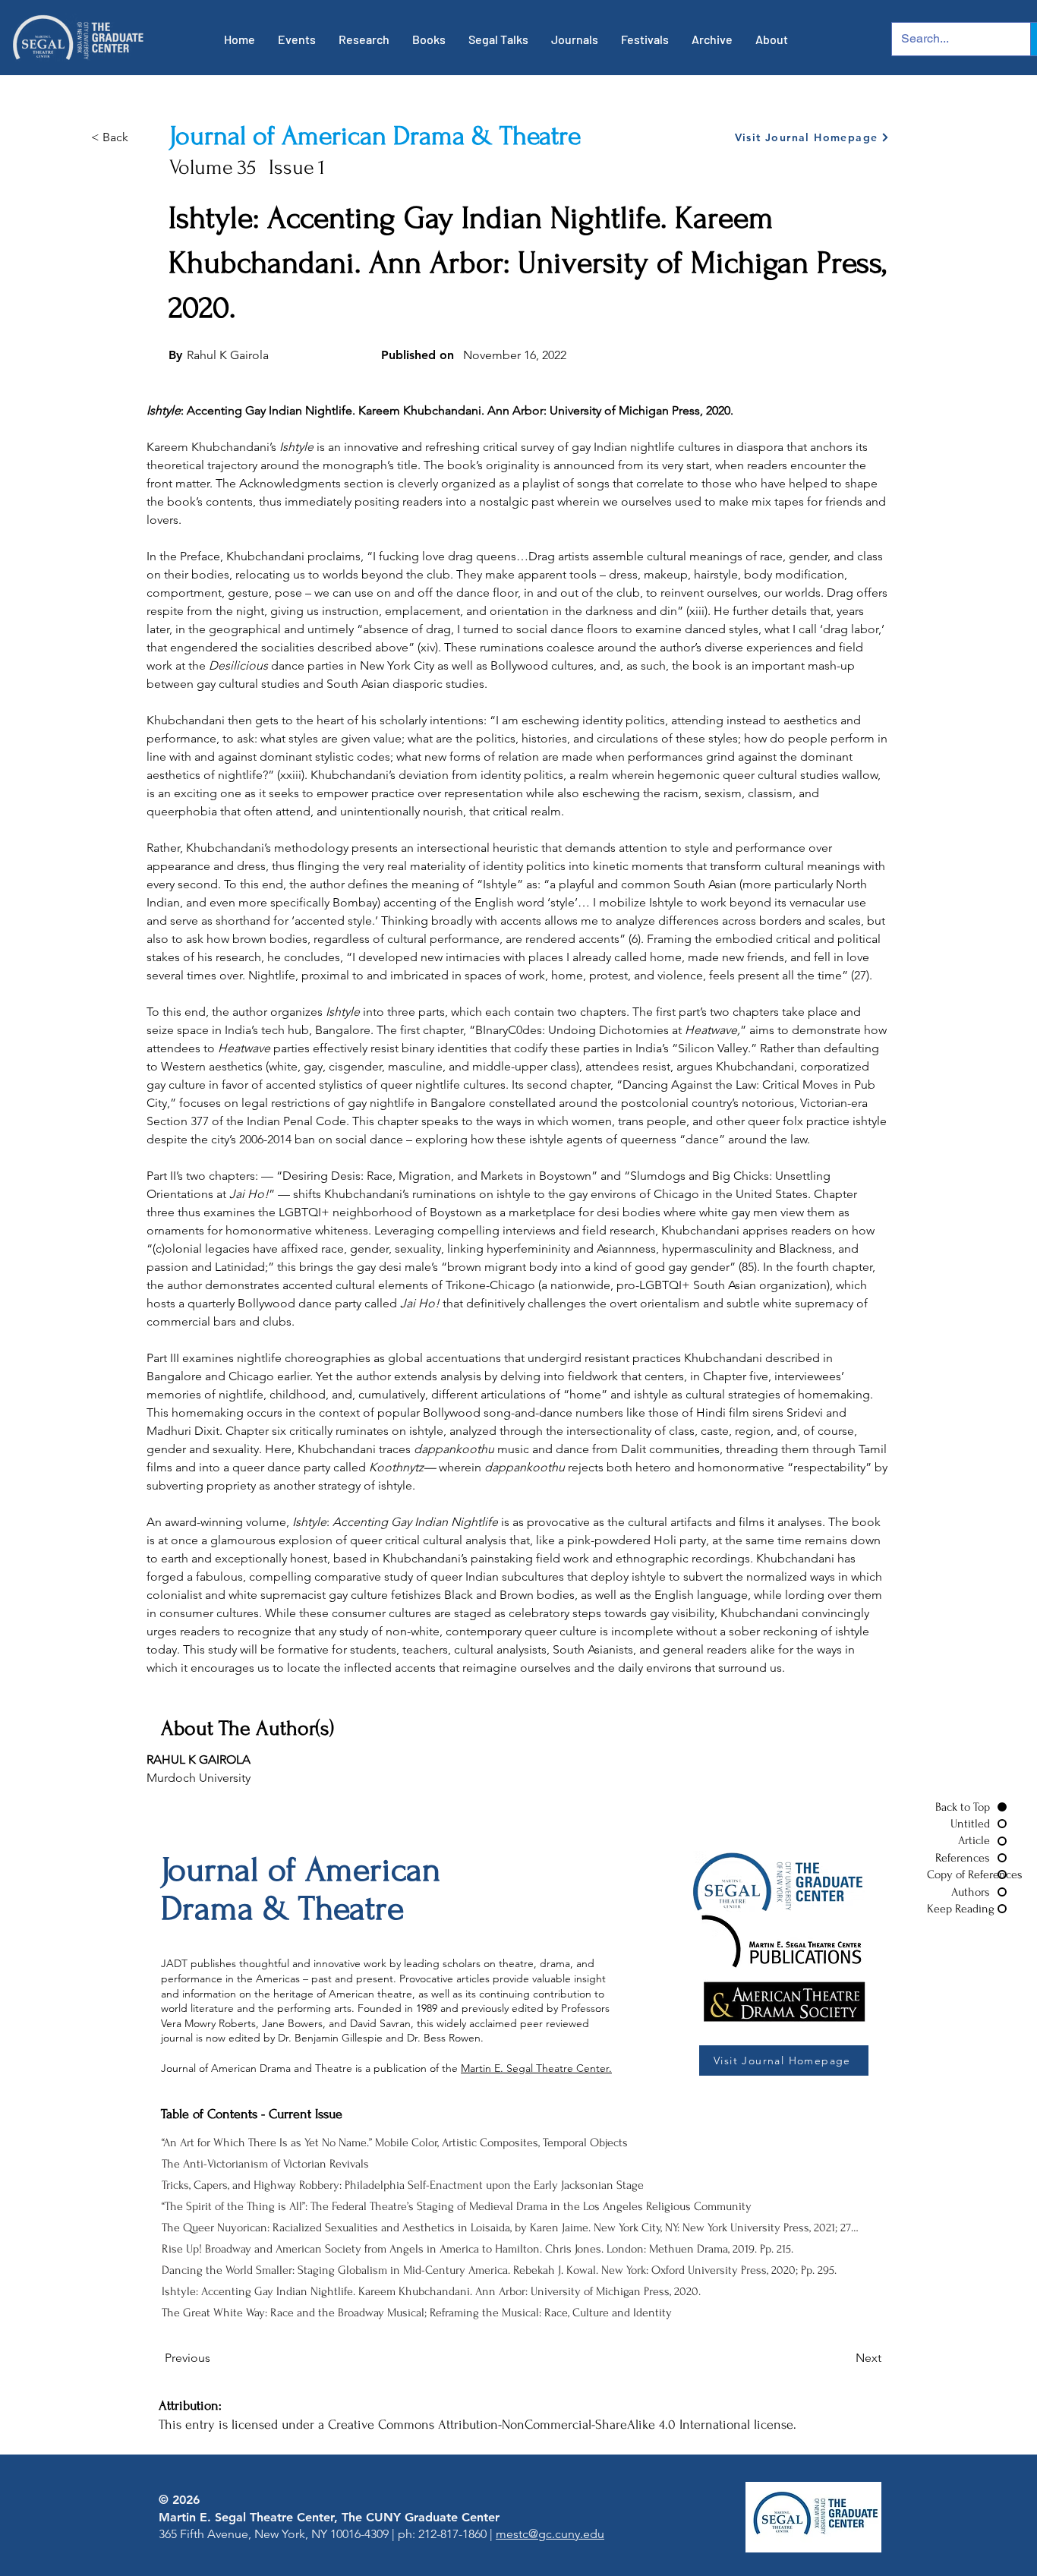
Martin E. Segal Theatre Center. (536, 2068)
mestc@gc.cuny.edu (550, 2534)
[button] (297, 39)
